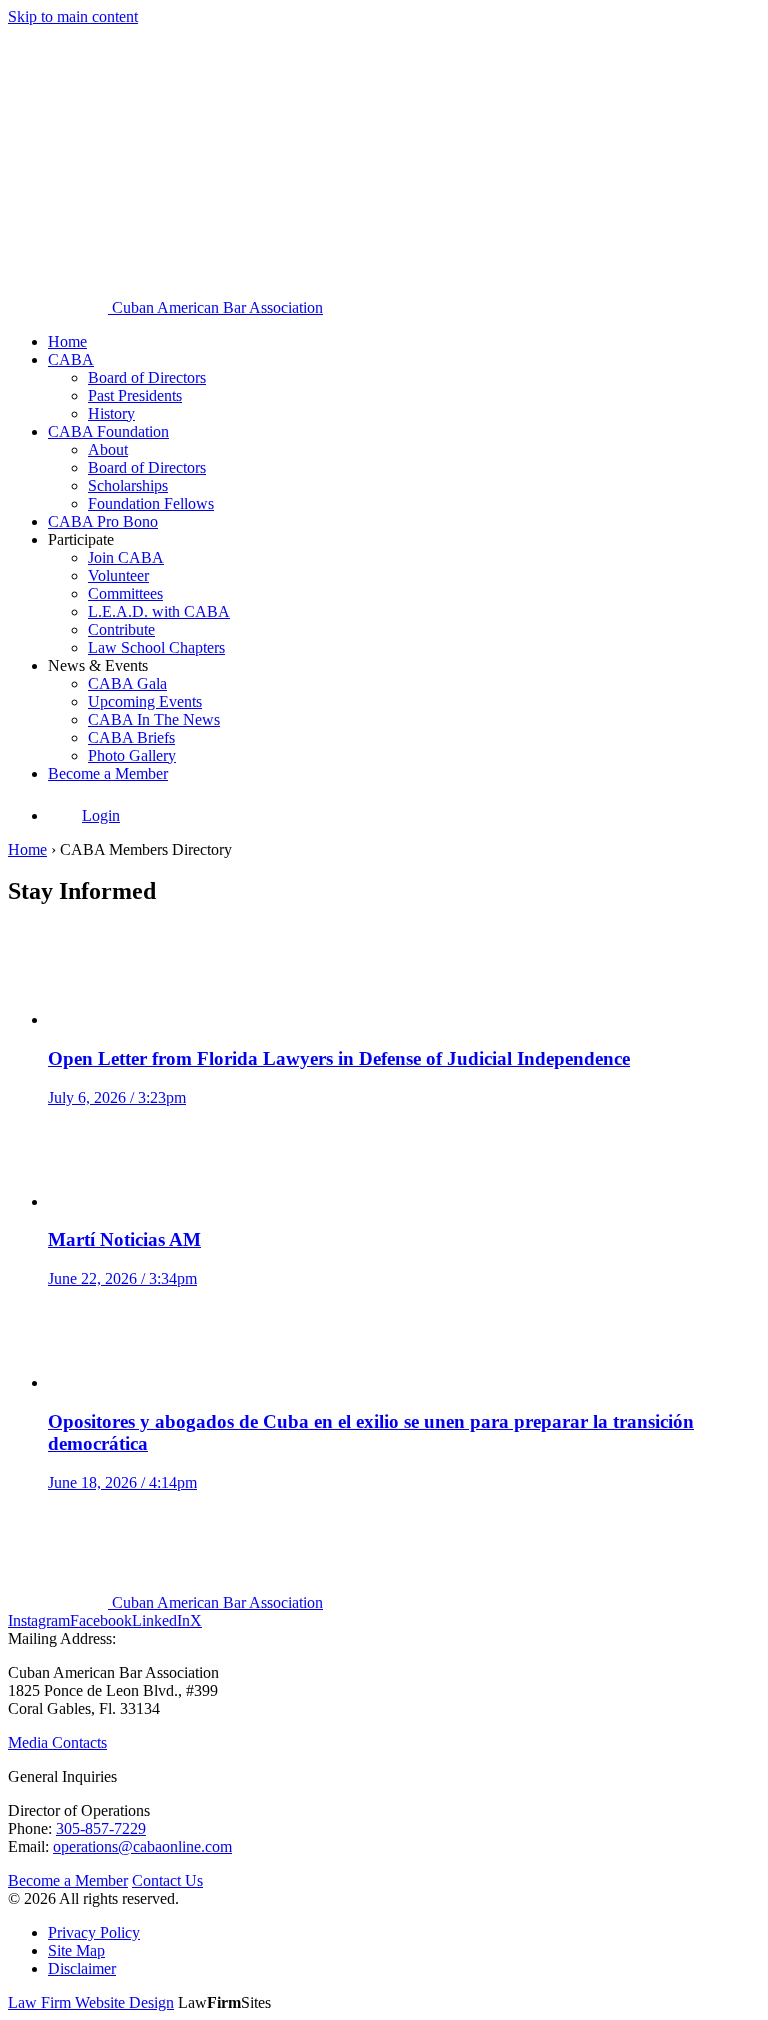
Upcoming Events (145, 701)
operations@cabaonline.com (142, 1846)
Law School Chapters (156, 647)
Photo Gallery (132, 755)
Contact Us (167, 1880)
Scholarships (128, 485)
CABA (71, 359)
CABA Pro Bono (103, 521)
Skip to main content (73, 16)
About (108, 449)
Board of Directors (147, 377)
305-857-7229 (101, 1828)
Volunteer (118, 575)
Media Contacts (57, 1742)
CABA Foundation (108, 431)
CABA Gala (127, 683)
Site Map (76, 1950)
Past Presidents (135, 395)
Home (67, 341)
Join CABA (126, 557)
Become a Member (108, 773)
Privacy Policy (94, 1932)
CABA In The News (154, 719)
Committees (125, 593)
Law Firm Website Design (91, 2002)
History (111, 413)
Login (101, 815)
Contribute (121, 629)
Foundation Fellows (151, 503)
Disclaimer (82, 1968)
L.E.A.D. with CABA (159, 611)
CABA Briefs (131, 737)
